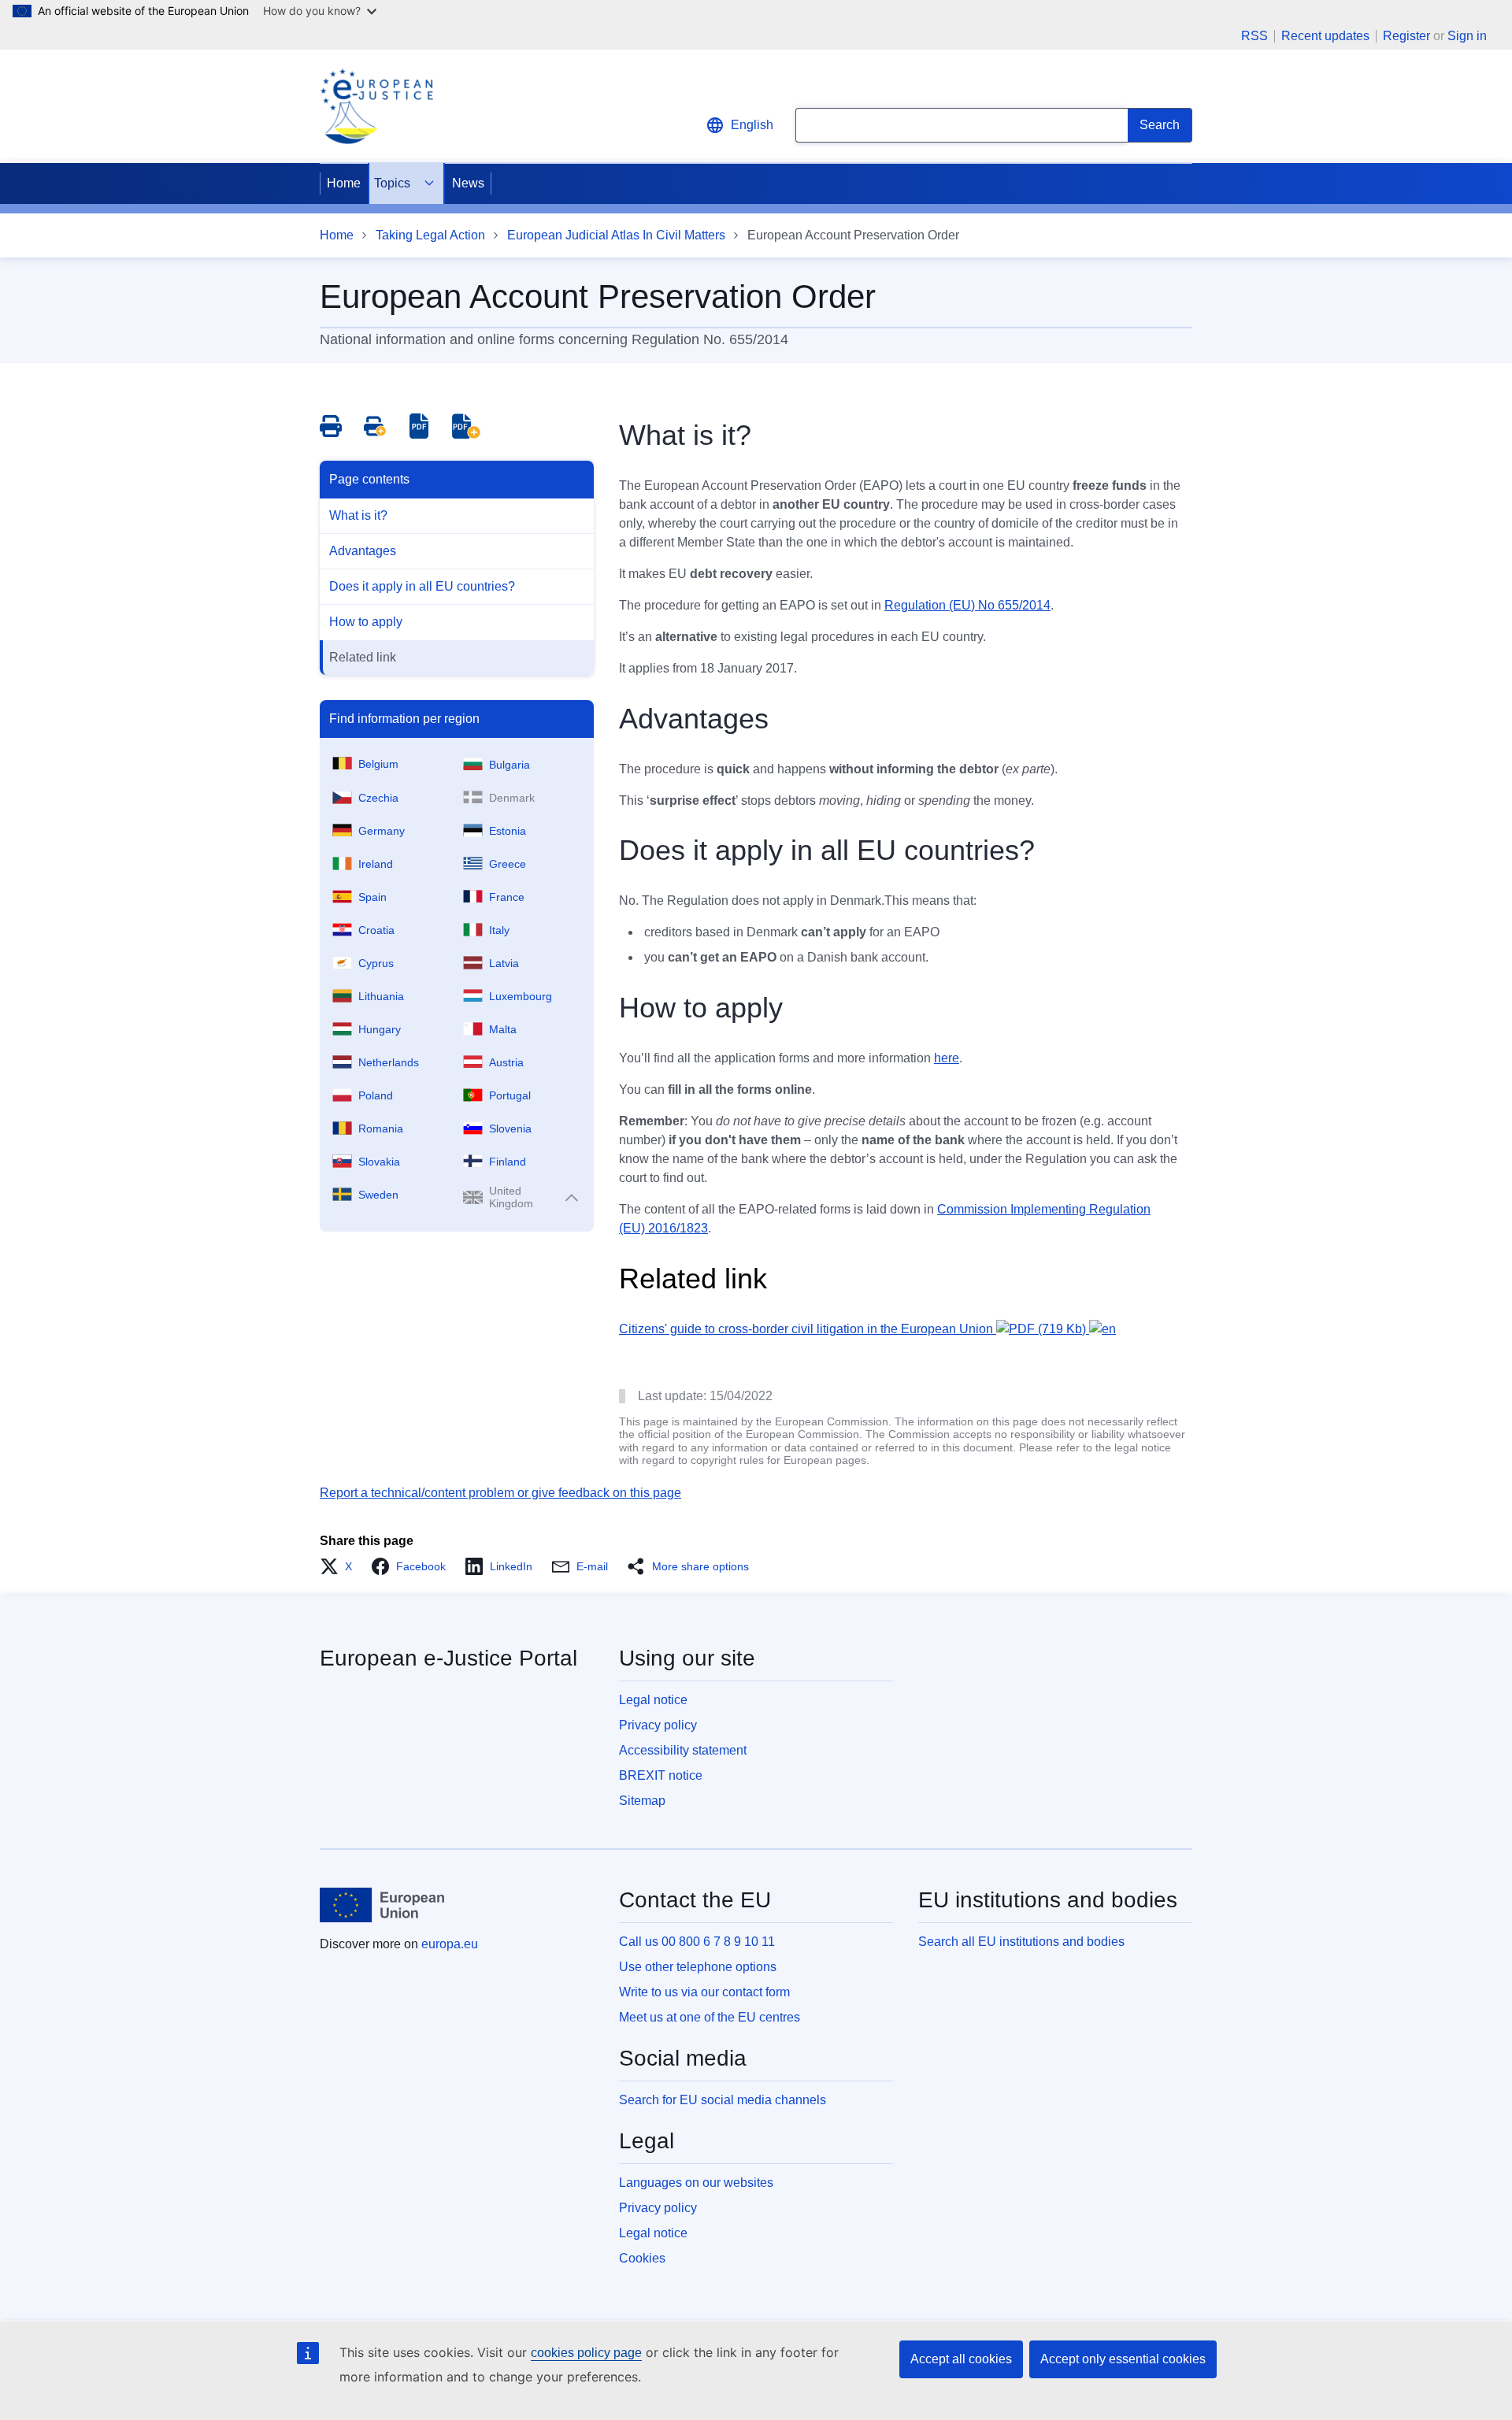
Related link (363, 657)
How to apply (366, 622)
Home (344, 183)
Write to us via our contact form (704, 1992)
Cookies (642, 2258)
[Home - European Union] (382, 1905)
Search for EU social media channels (723, 2100)
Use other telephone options (698, 1967)
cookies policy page (586, 2353)
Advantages (363, 551)
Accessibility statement (683, 1750)
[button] (341, 1566)
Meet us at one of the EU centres (710, 2017)
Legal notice (653, 1700)
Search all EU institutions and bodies (1021, 1942)
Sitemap (642, 1801)
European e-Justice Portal (448, 1658)
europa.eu (450, 1944)
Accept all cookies (961, 2359)
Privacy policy (658, 1725)
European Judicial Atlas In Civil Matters (616, 235)
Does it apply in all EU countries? (422, 586)
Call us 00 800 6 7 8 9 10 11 (697, 1942)
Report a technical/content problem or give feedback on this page (500, 1493)
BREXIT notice (661, 1775)
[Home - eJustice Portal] (376, 106)
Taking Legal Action (430, 235)
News (468, 183)
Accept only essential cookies (1123, 2359)
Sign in (1467, 36)
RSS (1254, 36)
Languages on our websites (696, 2183)
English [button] (752, 125)
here (947, 1058)
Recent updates (1325, 36)
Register (1406, 36)
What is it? (358, 515)
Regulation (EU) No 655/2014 (967, 605)
